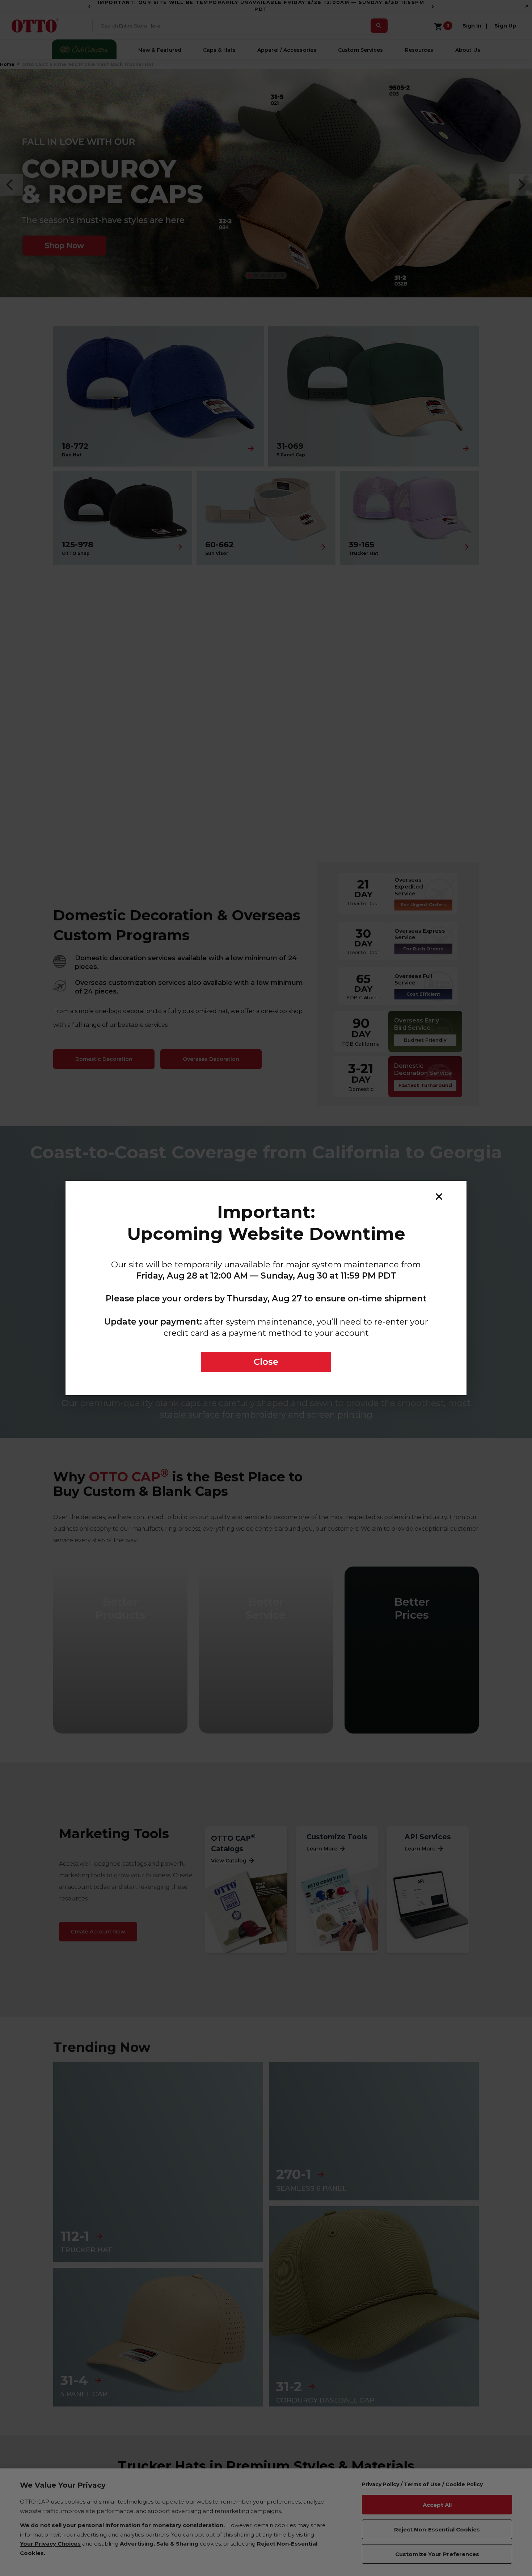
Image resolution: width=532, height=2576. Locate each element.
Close (266, 1362)
